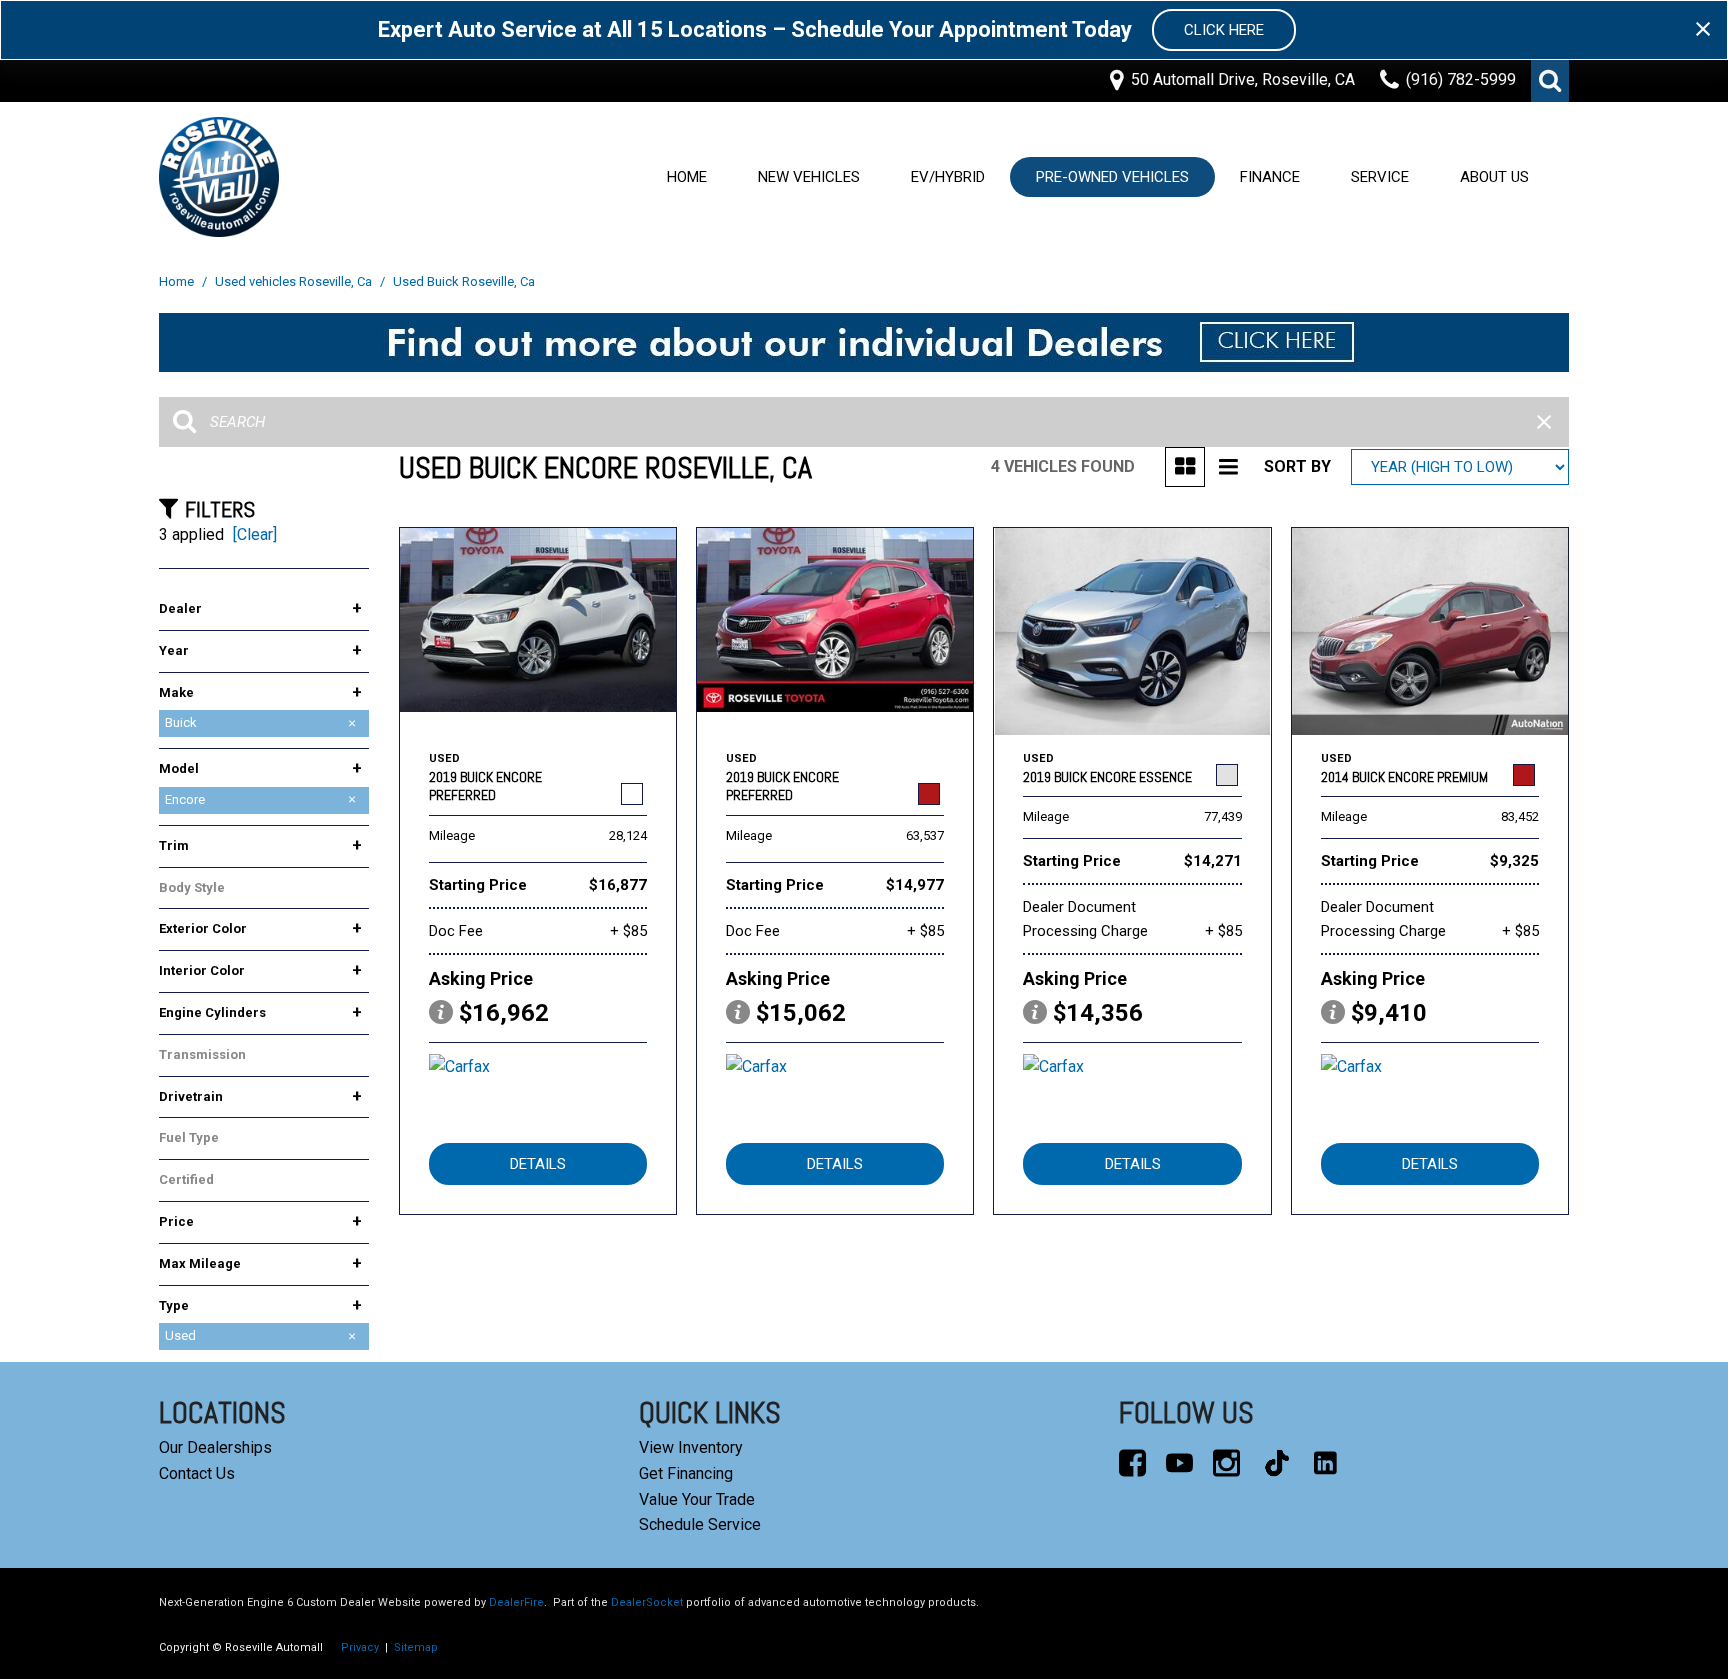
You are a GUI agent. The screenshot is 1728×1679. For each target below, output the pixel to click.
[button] (1550, 81)
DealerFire (516, 1602)
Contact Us (197, 1473)
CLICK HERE (1224, 30)
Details (538, 1164)
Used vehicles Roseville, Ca (295, 281)
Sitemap (416, 1647)
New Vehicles (809, 177)
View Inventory (691, 1447)
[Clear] (255, 534)
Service (1380, 177)
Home (687, 177)
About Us (1494, 177)
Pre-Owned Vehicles (1112, 177)
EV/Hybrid (948, 177)
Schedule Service (700, 1524)
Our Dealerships (215, 1447)
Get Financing (686, 1473)
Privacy (360, 1647)
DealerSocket (647, 1602)
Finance (1270, 177)
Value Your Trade (697, 1499)
